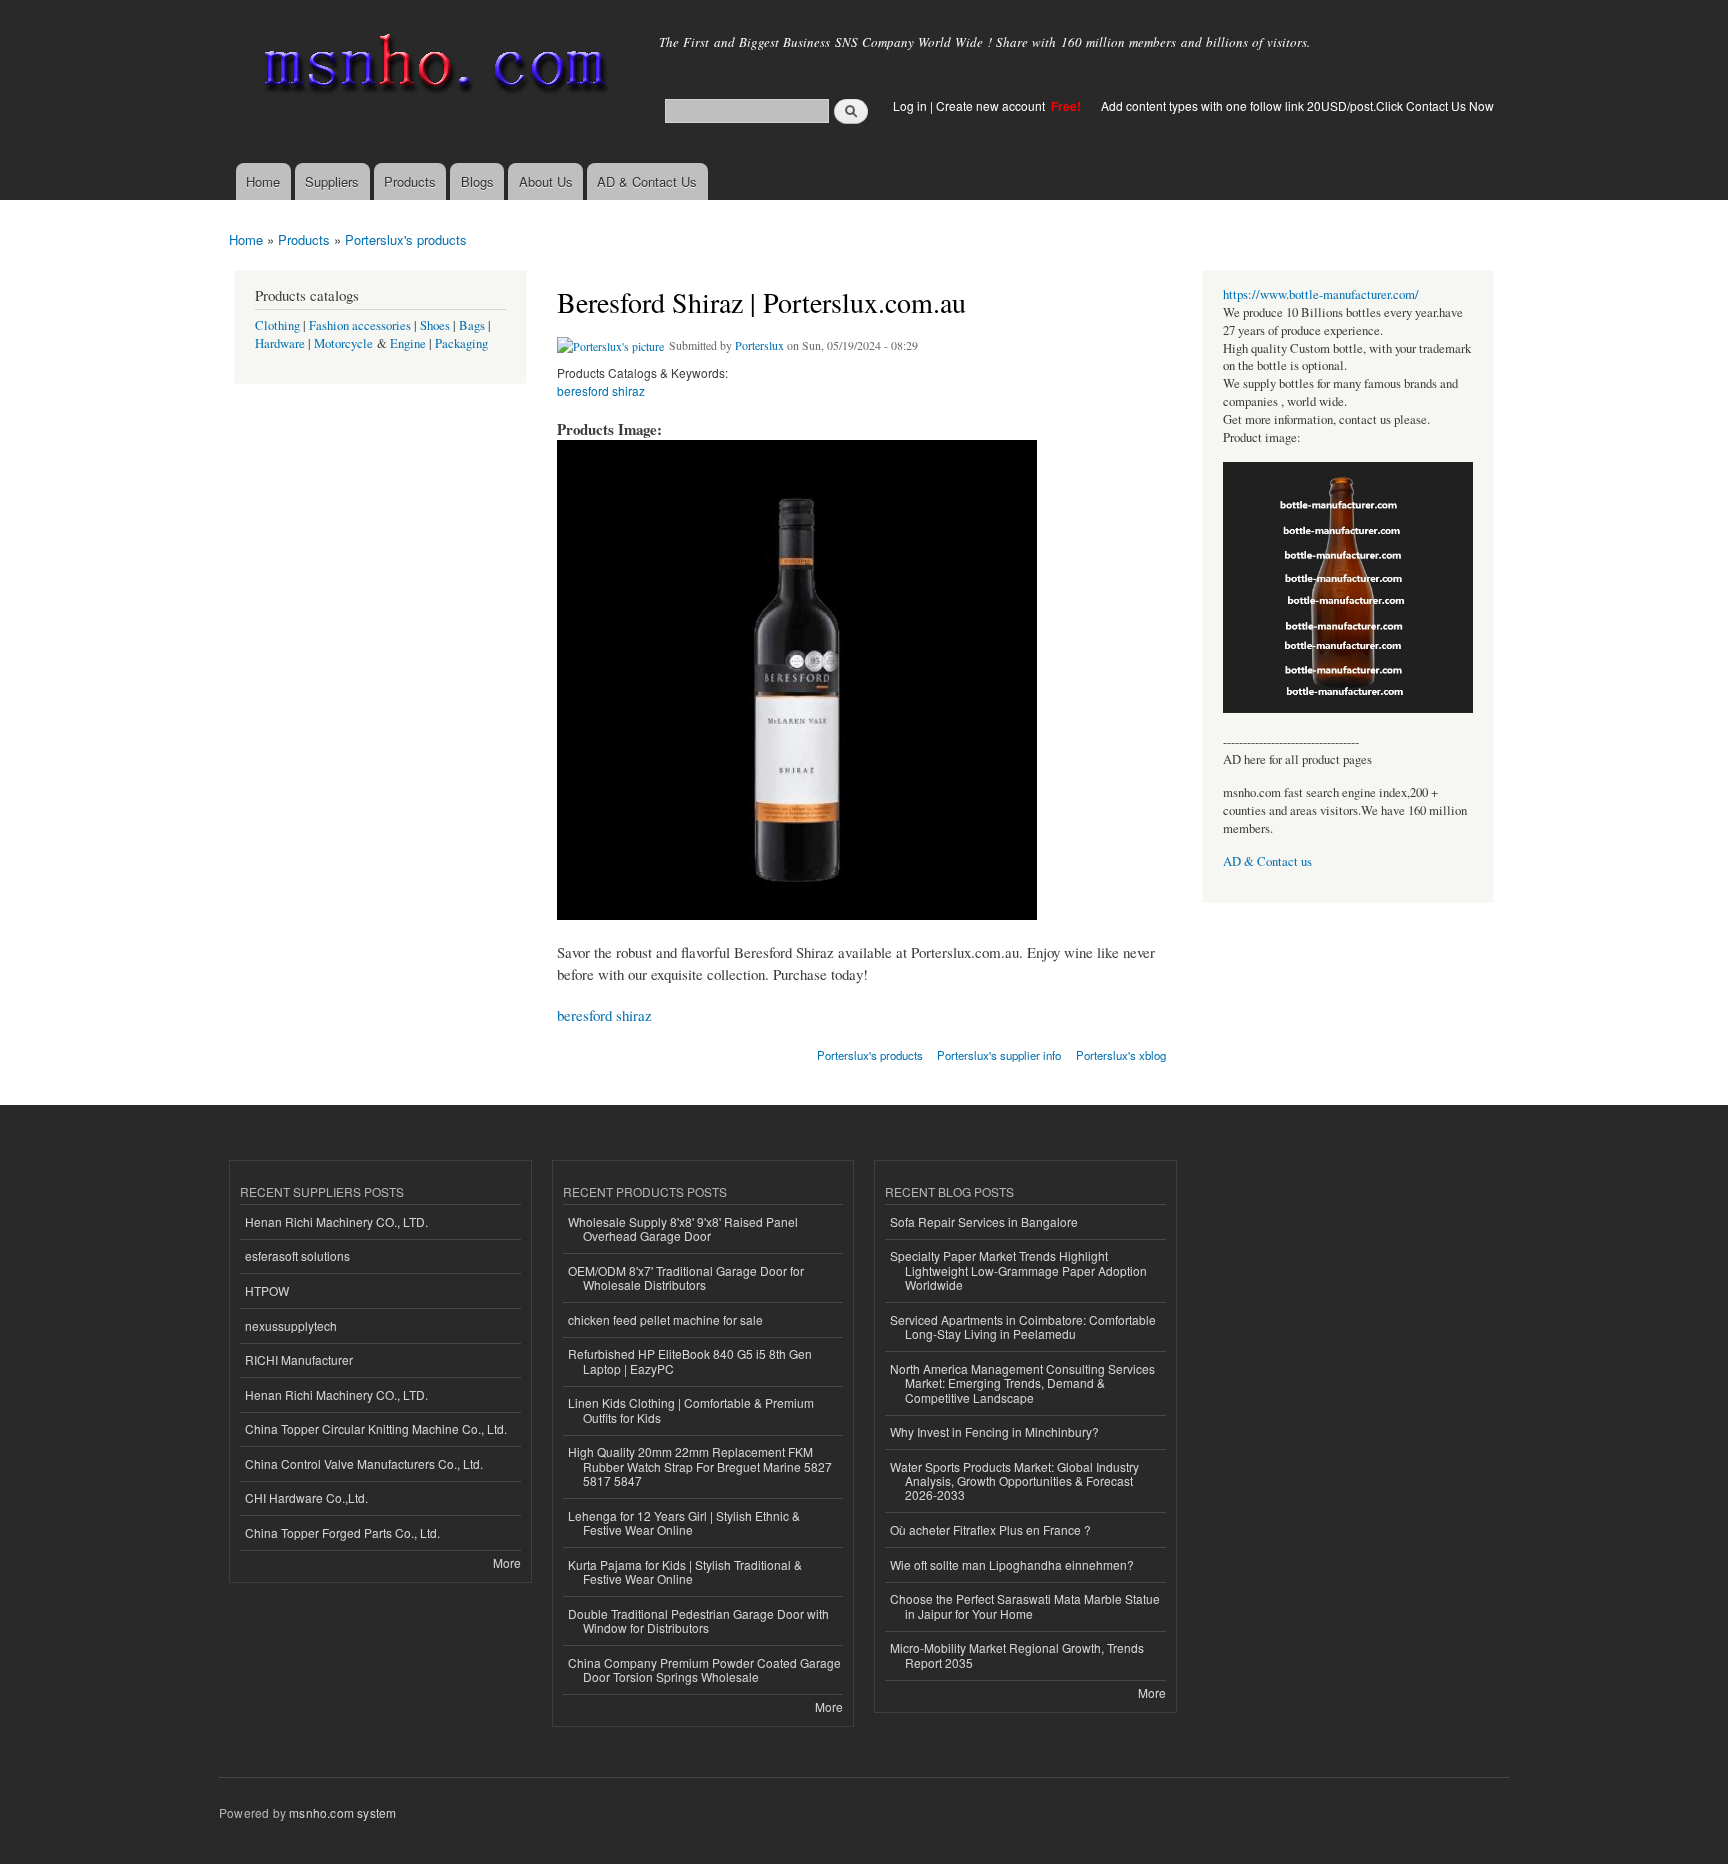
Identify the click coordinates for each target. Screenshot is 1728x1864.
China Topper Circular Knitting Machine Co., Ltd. (376, 1428)
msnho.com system (342, 1812)
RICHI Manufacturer (299, 1359)
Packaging (461, 343)
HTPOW (267, 1290)
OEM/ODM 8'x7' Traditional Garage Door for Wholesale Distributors (686, 1277)
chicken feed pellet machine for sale (665, 1319)
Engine (408, 343)
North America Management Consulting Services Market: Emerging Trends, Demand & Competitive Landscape (1022, 1383)
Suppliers (332, 181)
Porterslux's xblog (1121, 1055)
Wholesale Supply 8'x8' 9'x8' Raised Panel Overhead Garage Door (683, 1228)
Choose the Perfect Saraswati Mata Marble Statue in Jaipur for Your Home (1025, 1605)
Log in (910, 105)
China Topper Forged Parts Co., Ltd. (342, 1532)
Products (410, 181)
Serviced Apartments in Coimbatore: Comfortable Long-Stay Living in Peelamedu (1023, 1326)
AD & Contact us (1267, 861)
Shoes (435, 325)
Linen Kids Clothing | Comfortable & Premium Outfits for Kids (691, 1409)
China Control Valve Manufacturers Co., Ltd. (364, 1463)
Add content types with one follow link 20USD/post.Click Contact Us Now (1297, 105)
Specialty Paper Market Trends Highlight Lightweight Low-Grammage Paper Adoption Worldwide (1018, 1270)
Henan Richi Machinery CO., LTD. (336, 1221)
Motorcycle (343, 343)
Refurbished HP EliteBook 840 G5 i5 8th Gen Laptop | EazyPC (690, 1360)
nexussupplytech (291, 1325)
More (507, 1562)
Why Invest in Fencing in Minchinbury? (994, 1431)
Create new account (992, 105)
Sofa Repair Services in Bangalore (984, 1221)
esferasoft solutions (297, 1255)
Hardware (280, 343)
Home (263, 181)
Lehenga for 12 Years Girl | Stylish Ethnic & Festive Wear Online (684, 1522)
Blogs (477, 181)
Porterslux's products (406, 239)
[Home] (431, 67)
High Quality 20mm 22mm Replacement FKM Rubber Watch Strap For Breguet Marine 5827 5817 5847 (700, 1466)
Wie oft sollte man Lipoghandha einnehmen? (1012, 1564)
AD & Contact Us (647, 181)
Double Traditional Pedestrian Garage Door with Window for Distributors (698, 1620)
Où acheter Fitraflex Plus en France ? (990, 1529)
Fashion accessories (360, 325)
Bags (472, 325)
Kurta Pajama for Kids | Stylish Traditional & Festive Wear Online (685, 1571)
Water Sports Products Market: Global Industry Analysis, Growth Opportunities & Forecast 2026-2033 (1014, 1481)
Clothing (277, 325)
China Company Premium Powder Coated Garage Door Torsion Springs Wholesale (704, 1669)
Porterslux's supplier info (999, 1055)
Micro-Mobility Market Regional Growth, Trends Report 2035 (1017, 1654)
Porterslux (759, 345)
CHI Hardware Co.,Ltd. (306, 1497)
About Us (546, 181)
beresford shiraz (601, 390)
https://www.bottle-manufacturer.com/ (1321, 294)
